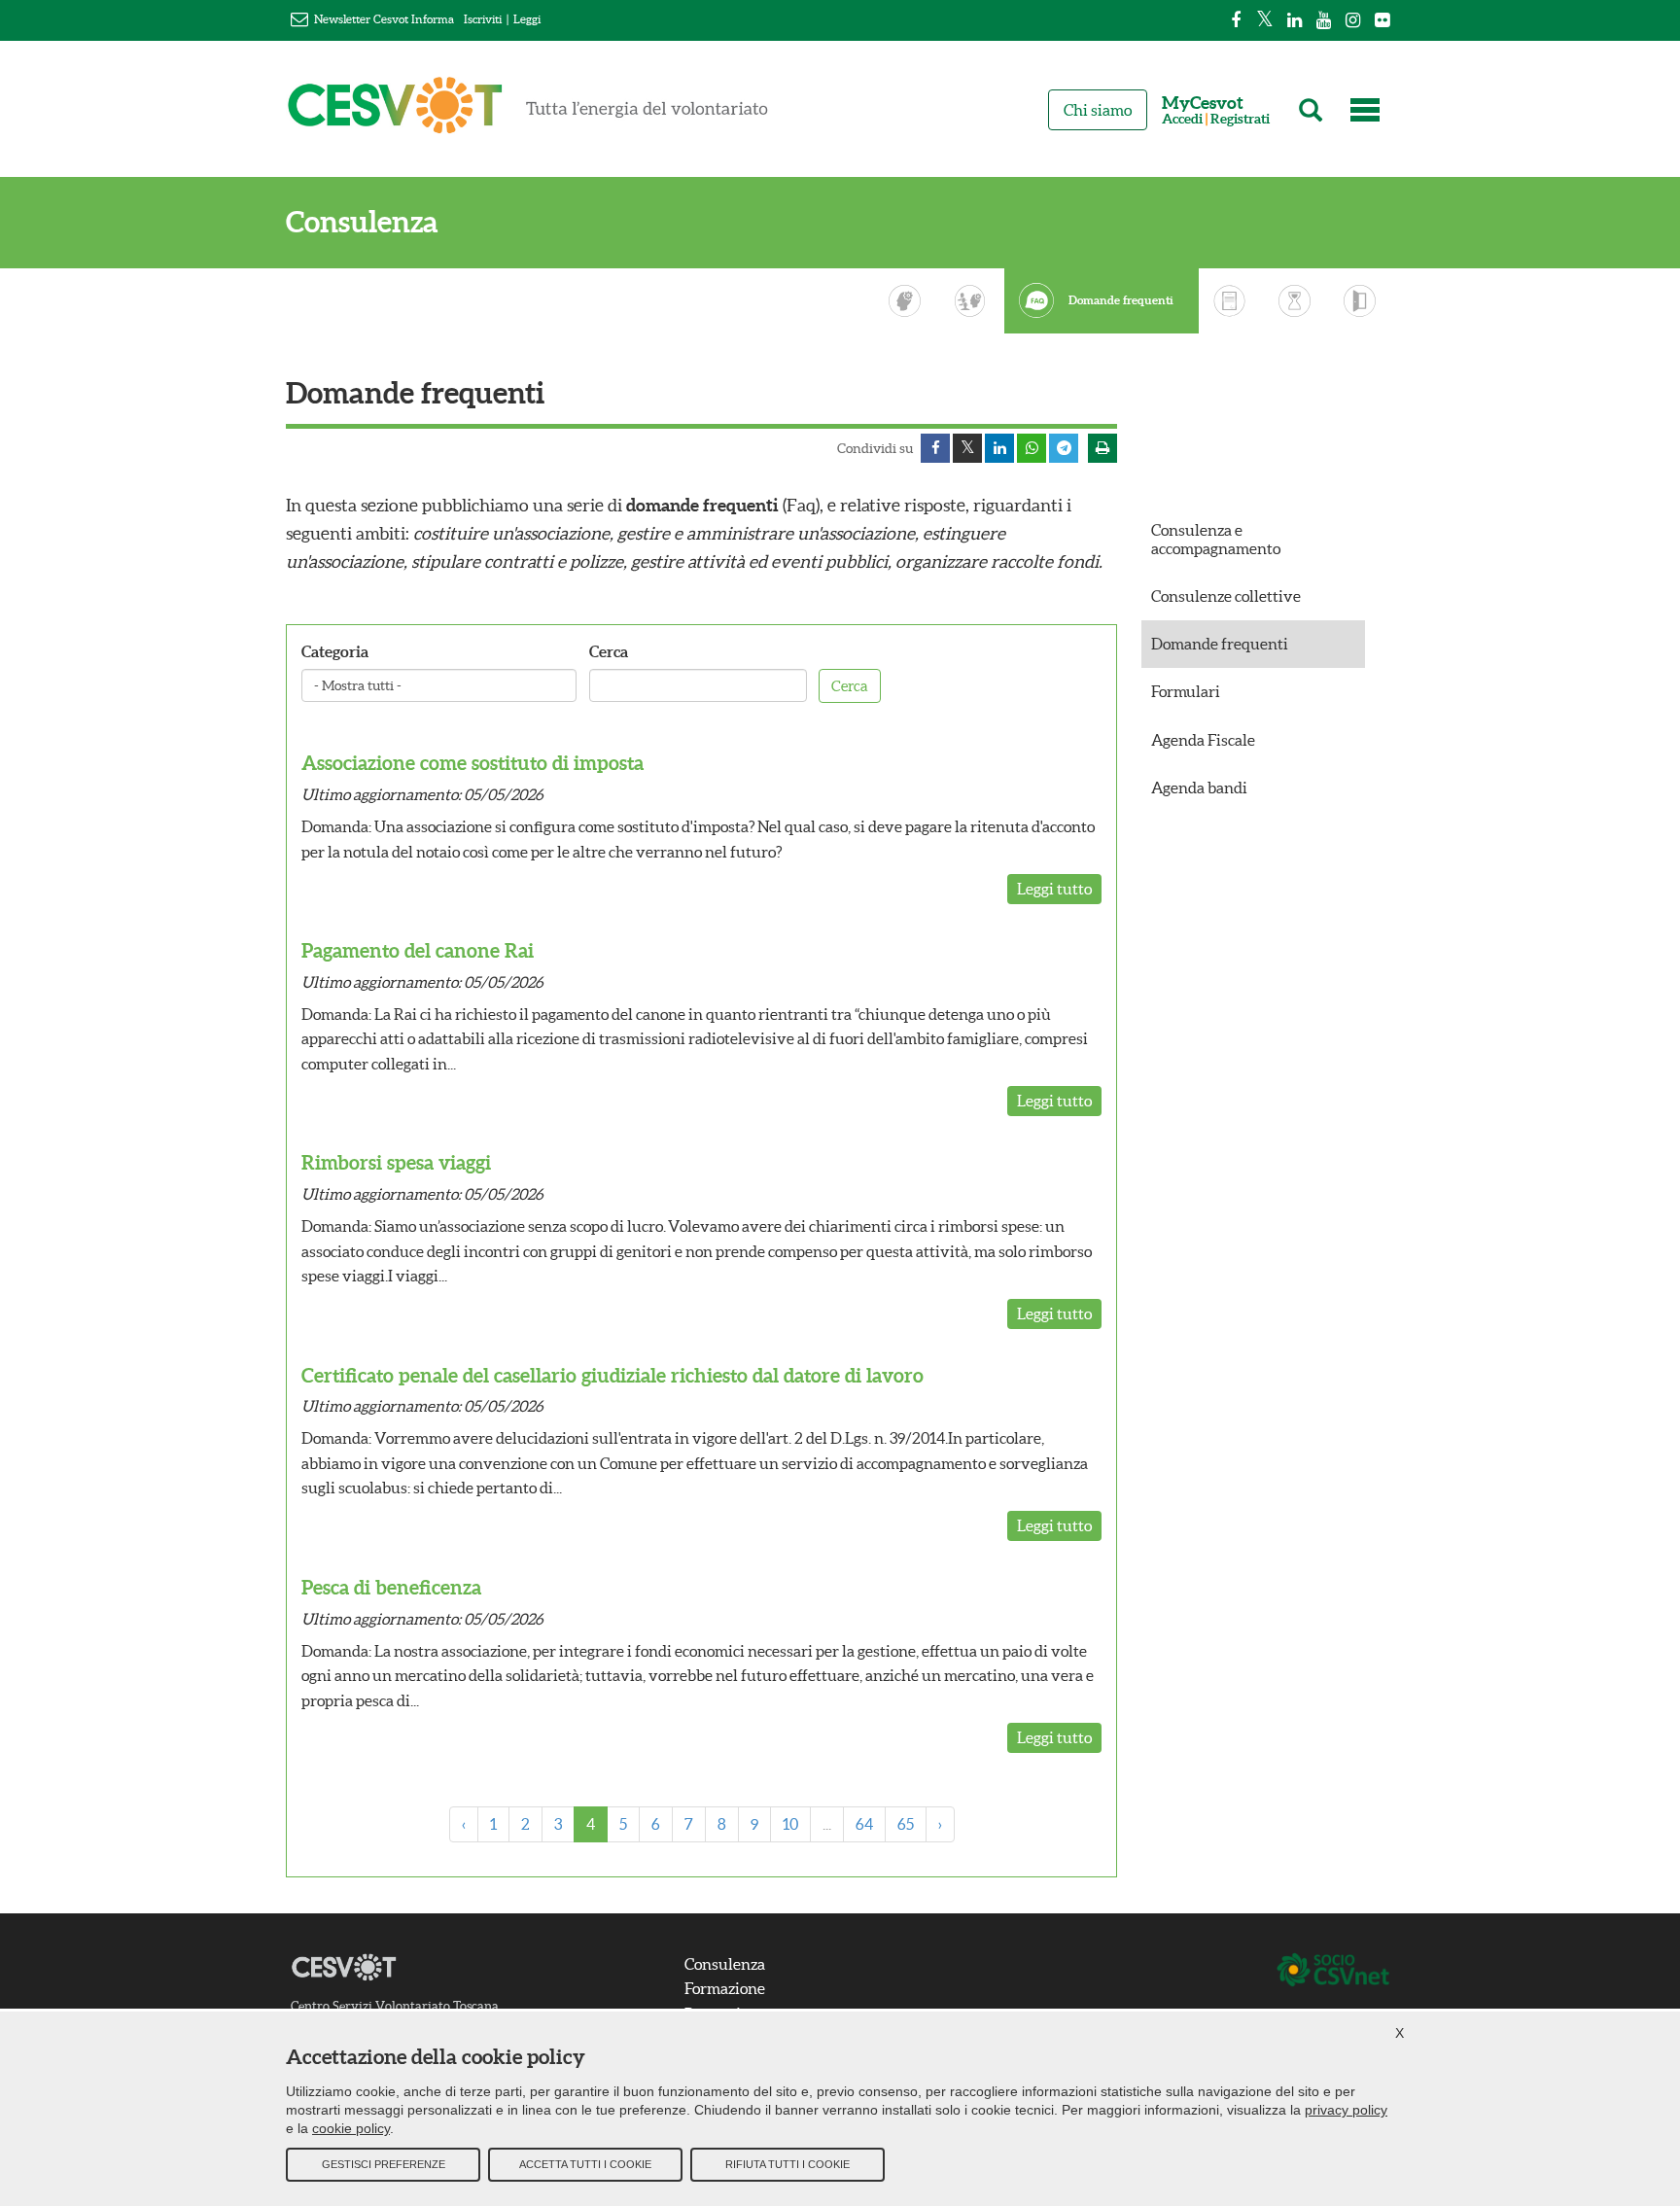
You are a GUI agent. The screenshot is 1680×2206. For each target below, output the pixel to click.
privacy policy (1346, 2110)
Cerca (609, 651)
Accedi (1182, 119)
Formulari (1186, 691)
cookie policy (351, 2128)
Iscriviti (483, 19)
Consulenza (362, 222)
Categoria (335, 651)
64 (864, 1824)
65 (906, 1824)
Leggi (527, 19)
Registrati (1240, 119)
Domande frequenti (1121, 300)
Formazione (725, 1988)
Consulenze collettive (1226, 596)
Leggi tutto (1054, 889)
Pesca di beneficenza (391, 1587)
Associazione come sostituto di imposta (472, 763)
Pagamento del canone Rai (418, 950)
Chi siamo (1098, 110)
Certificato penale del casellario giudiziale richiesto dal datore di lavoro (612, 1375)
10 (790, 1824)
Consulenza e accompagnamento (1216, 539)
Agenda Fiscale (1203, 740)
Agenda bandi (1199, 788)
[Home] (528, 114)
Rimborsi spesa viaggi (396, 1162)
